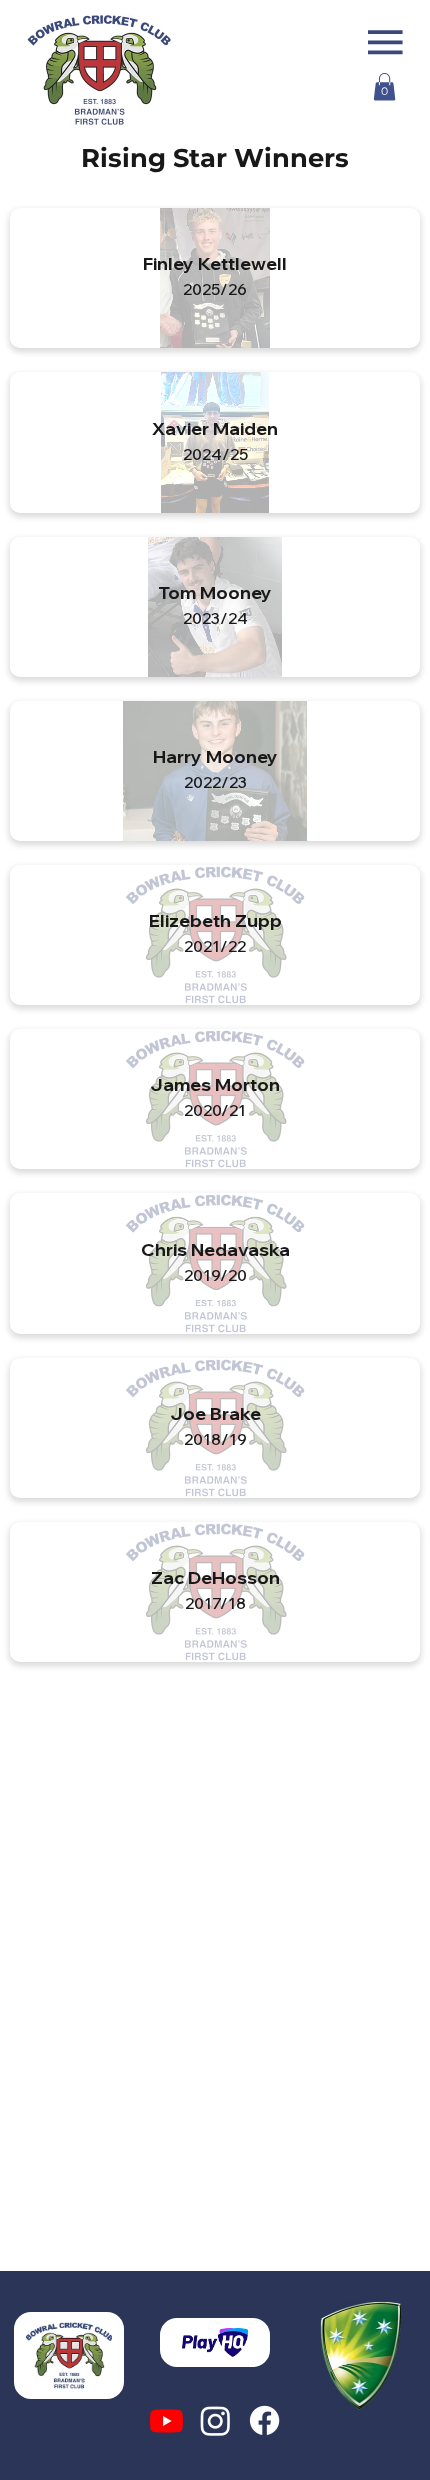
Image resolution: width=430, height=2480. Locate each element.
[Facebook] (264, 2420)
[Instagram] (215, 2420)
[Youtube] (166, 2420)
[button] (384, 86)
